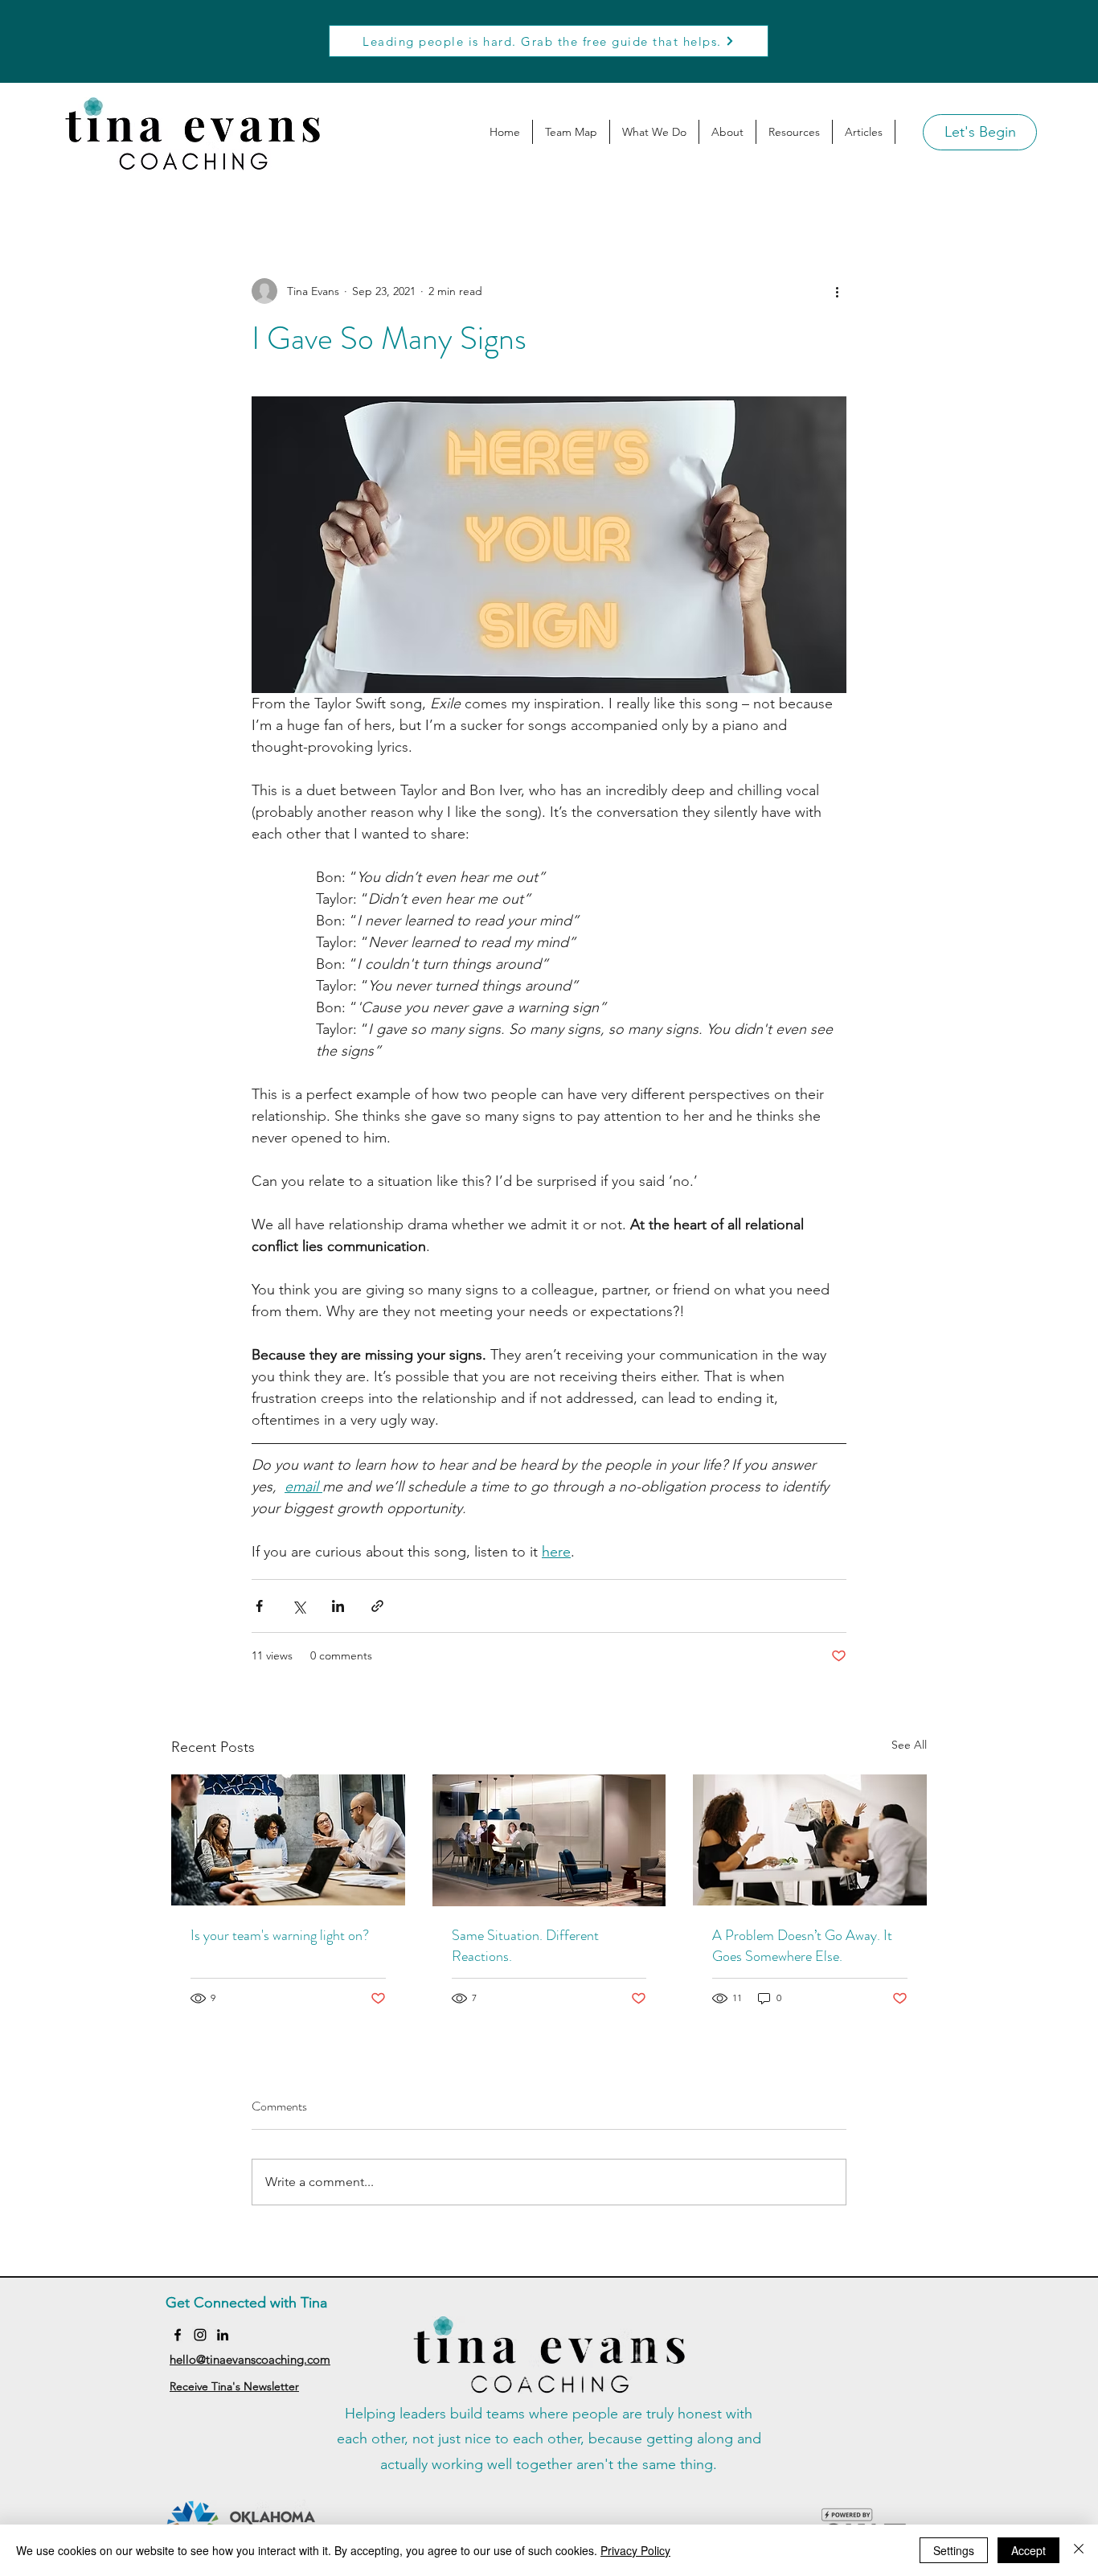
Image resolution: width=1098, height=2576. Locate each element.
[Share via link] (377, 1606)
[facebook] (178, 2335)
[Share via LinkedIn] (338, 1606)
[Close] (1079, 2550)
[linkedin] (223, 2335)
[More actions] (837, 291)
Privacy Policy (635, 2550)
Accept (1028, 2550)
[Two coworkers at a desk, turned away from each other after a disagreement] (810, 1840)
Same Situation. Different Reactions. (525, 1946)
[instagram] (200, 2335)
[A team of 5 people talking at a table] (288, 1840)
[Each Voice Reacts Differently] (549, 1840)
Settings (954, 2550)
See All (909, 1745)
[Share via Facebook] (259, 1606)
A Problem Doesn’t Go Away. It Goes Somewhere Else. (802, 1946)
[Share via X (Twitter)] (299, 1606)
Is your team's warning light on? (280, 1935)
